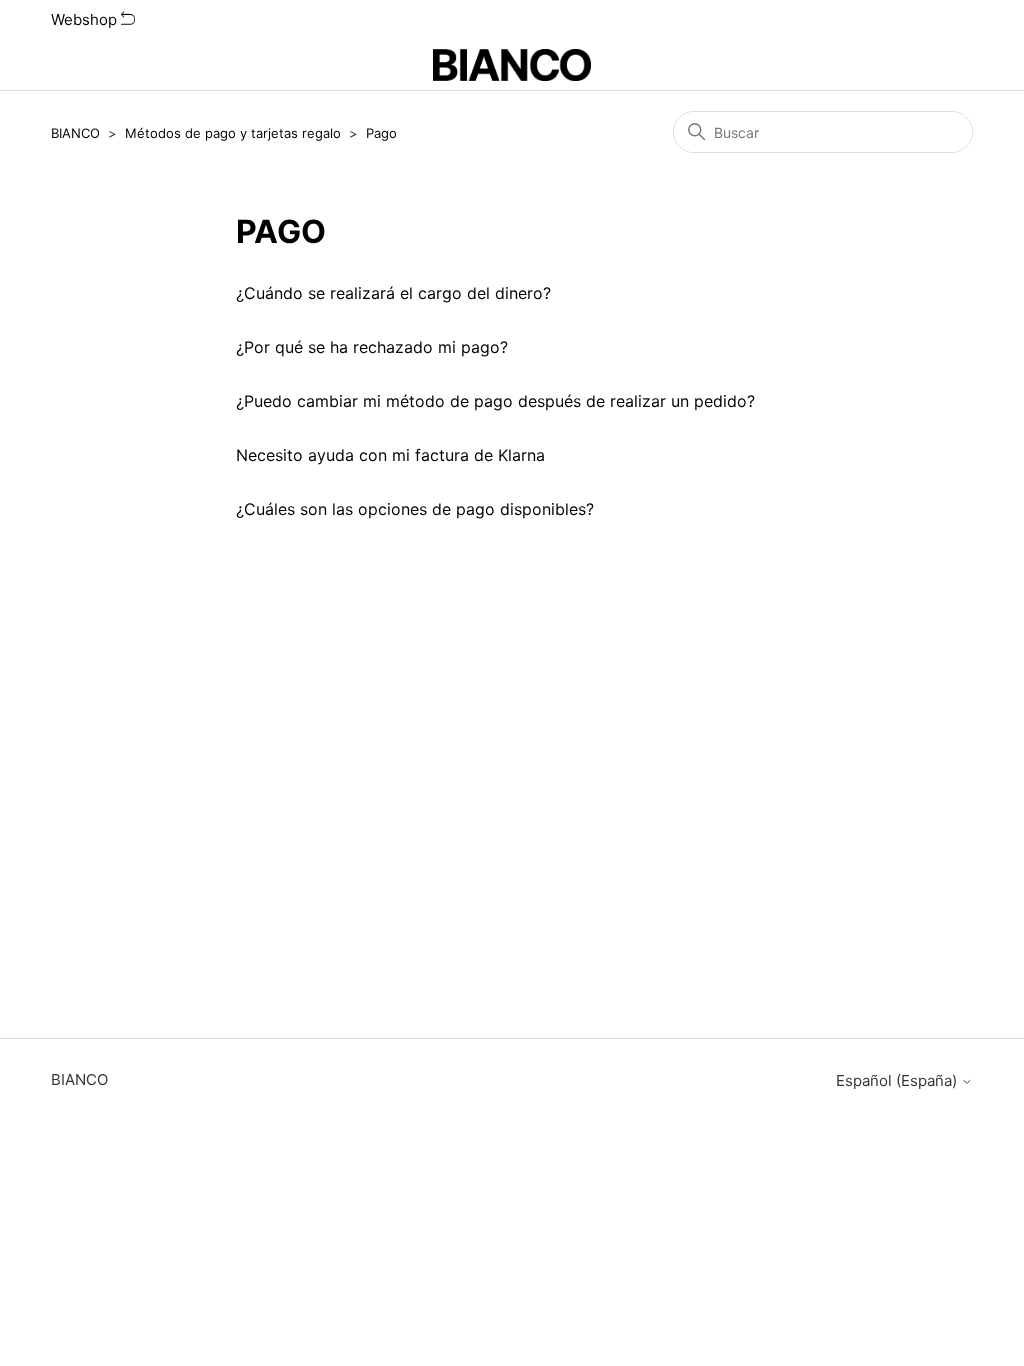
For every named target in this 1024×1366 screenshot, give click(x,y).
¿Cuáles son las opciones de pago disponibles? (415, 509)
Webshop (86, 19)
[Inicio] (512, 65)
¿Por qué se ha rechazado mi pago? (372, 347)
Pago (381, 133)
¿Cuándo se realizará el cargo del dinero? (393, 293)
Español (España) (898, 1080)
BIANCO (75, 133)
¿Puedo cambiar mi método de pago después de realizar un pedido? (495, 401)
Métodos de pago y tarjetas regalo (233, 133)
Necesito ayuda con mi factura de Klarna (390, 455)
